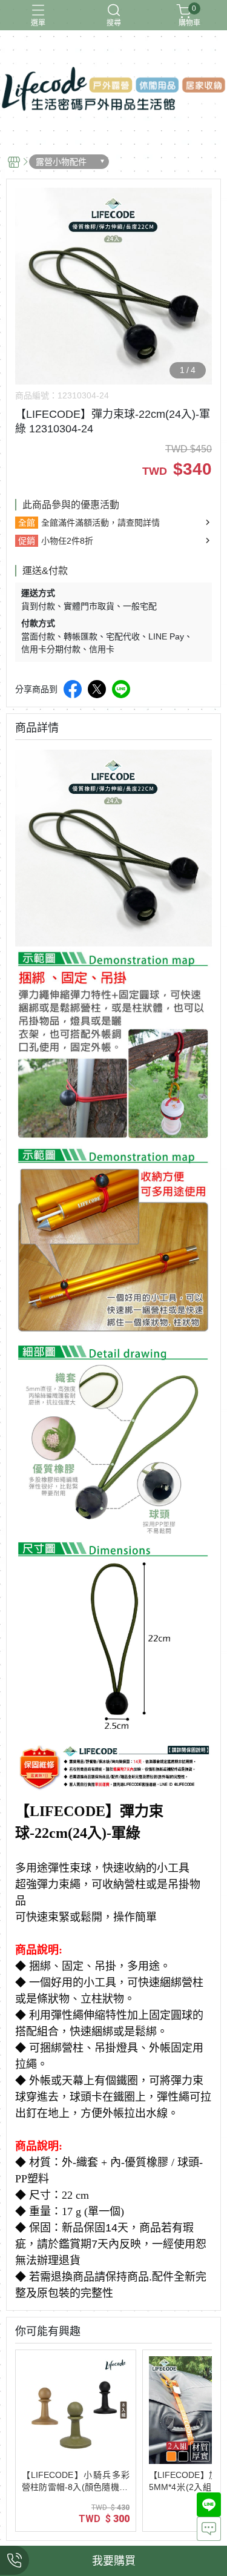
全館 (27, 523)
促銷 (27, 541)
